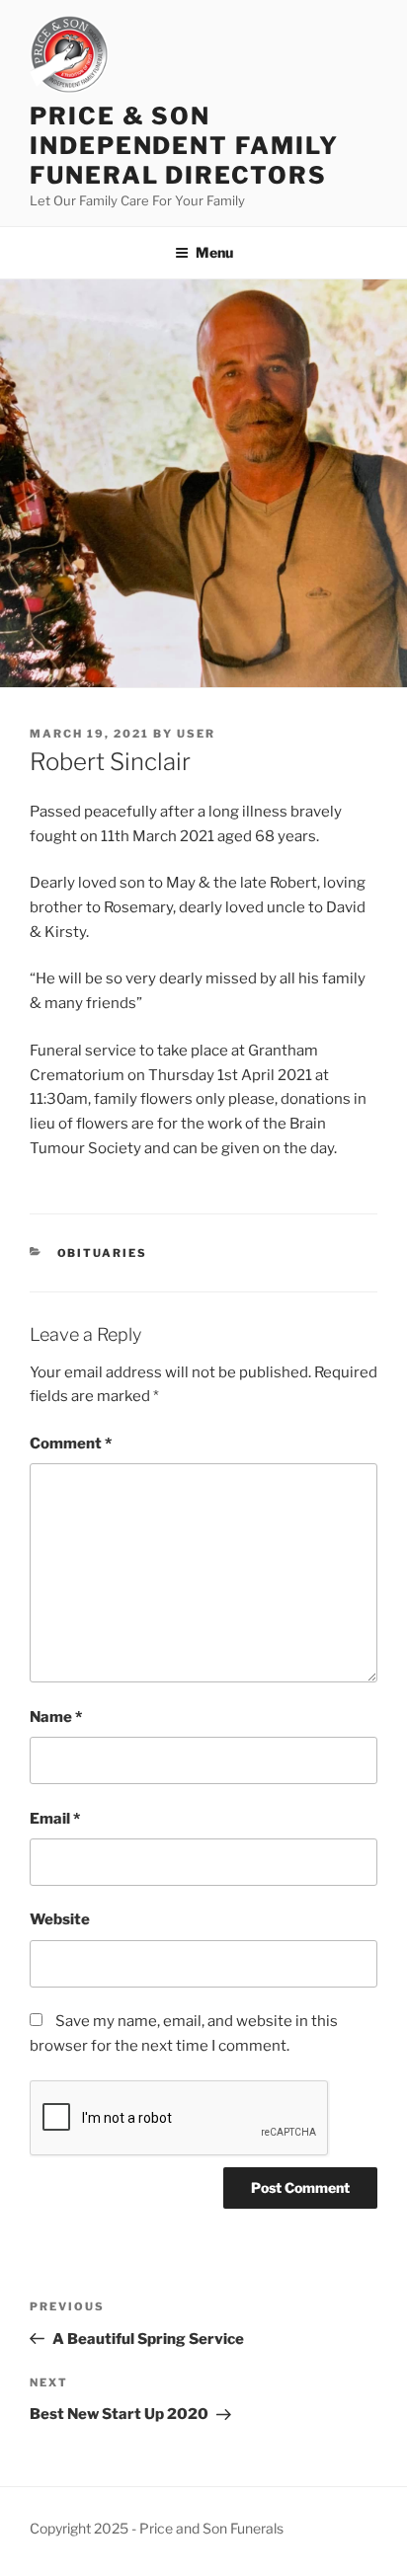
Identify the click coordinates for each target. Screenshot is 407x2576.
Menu (214, 252)
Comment (71, 1444)
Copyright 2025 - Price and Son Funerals (157, 2528)
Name (56, 1717)
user (196, 734)
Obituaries (103, 1253)
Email (55, 1819)
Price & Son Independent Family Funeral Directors (184, 146)
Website (60, 1919)
